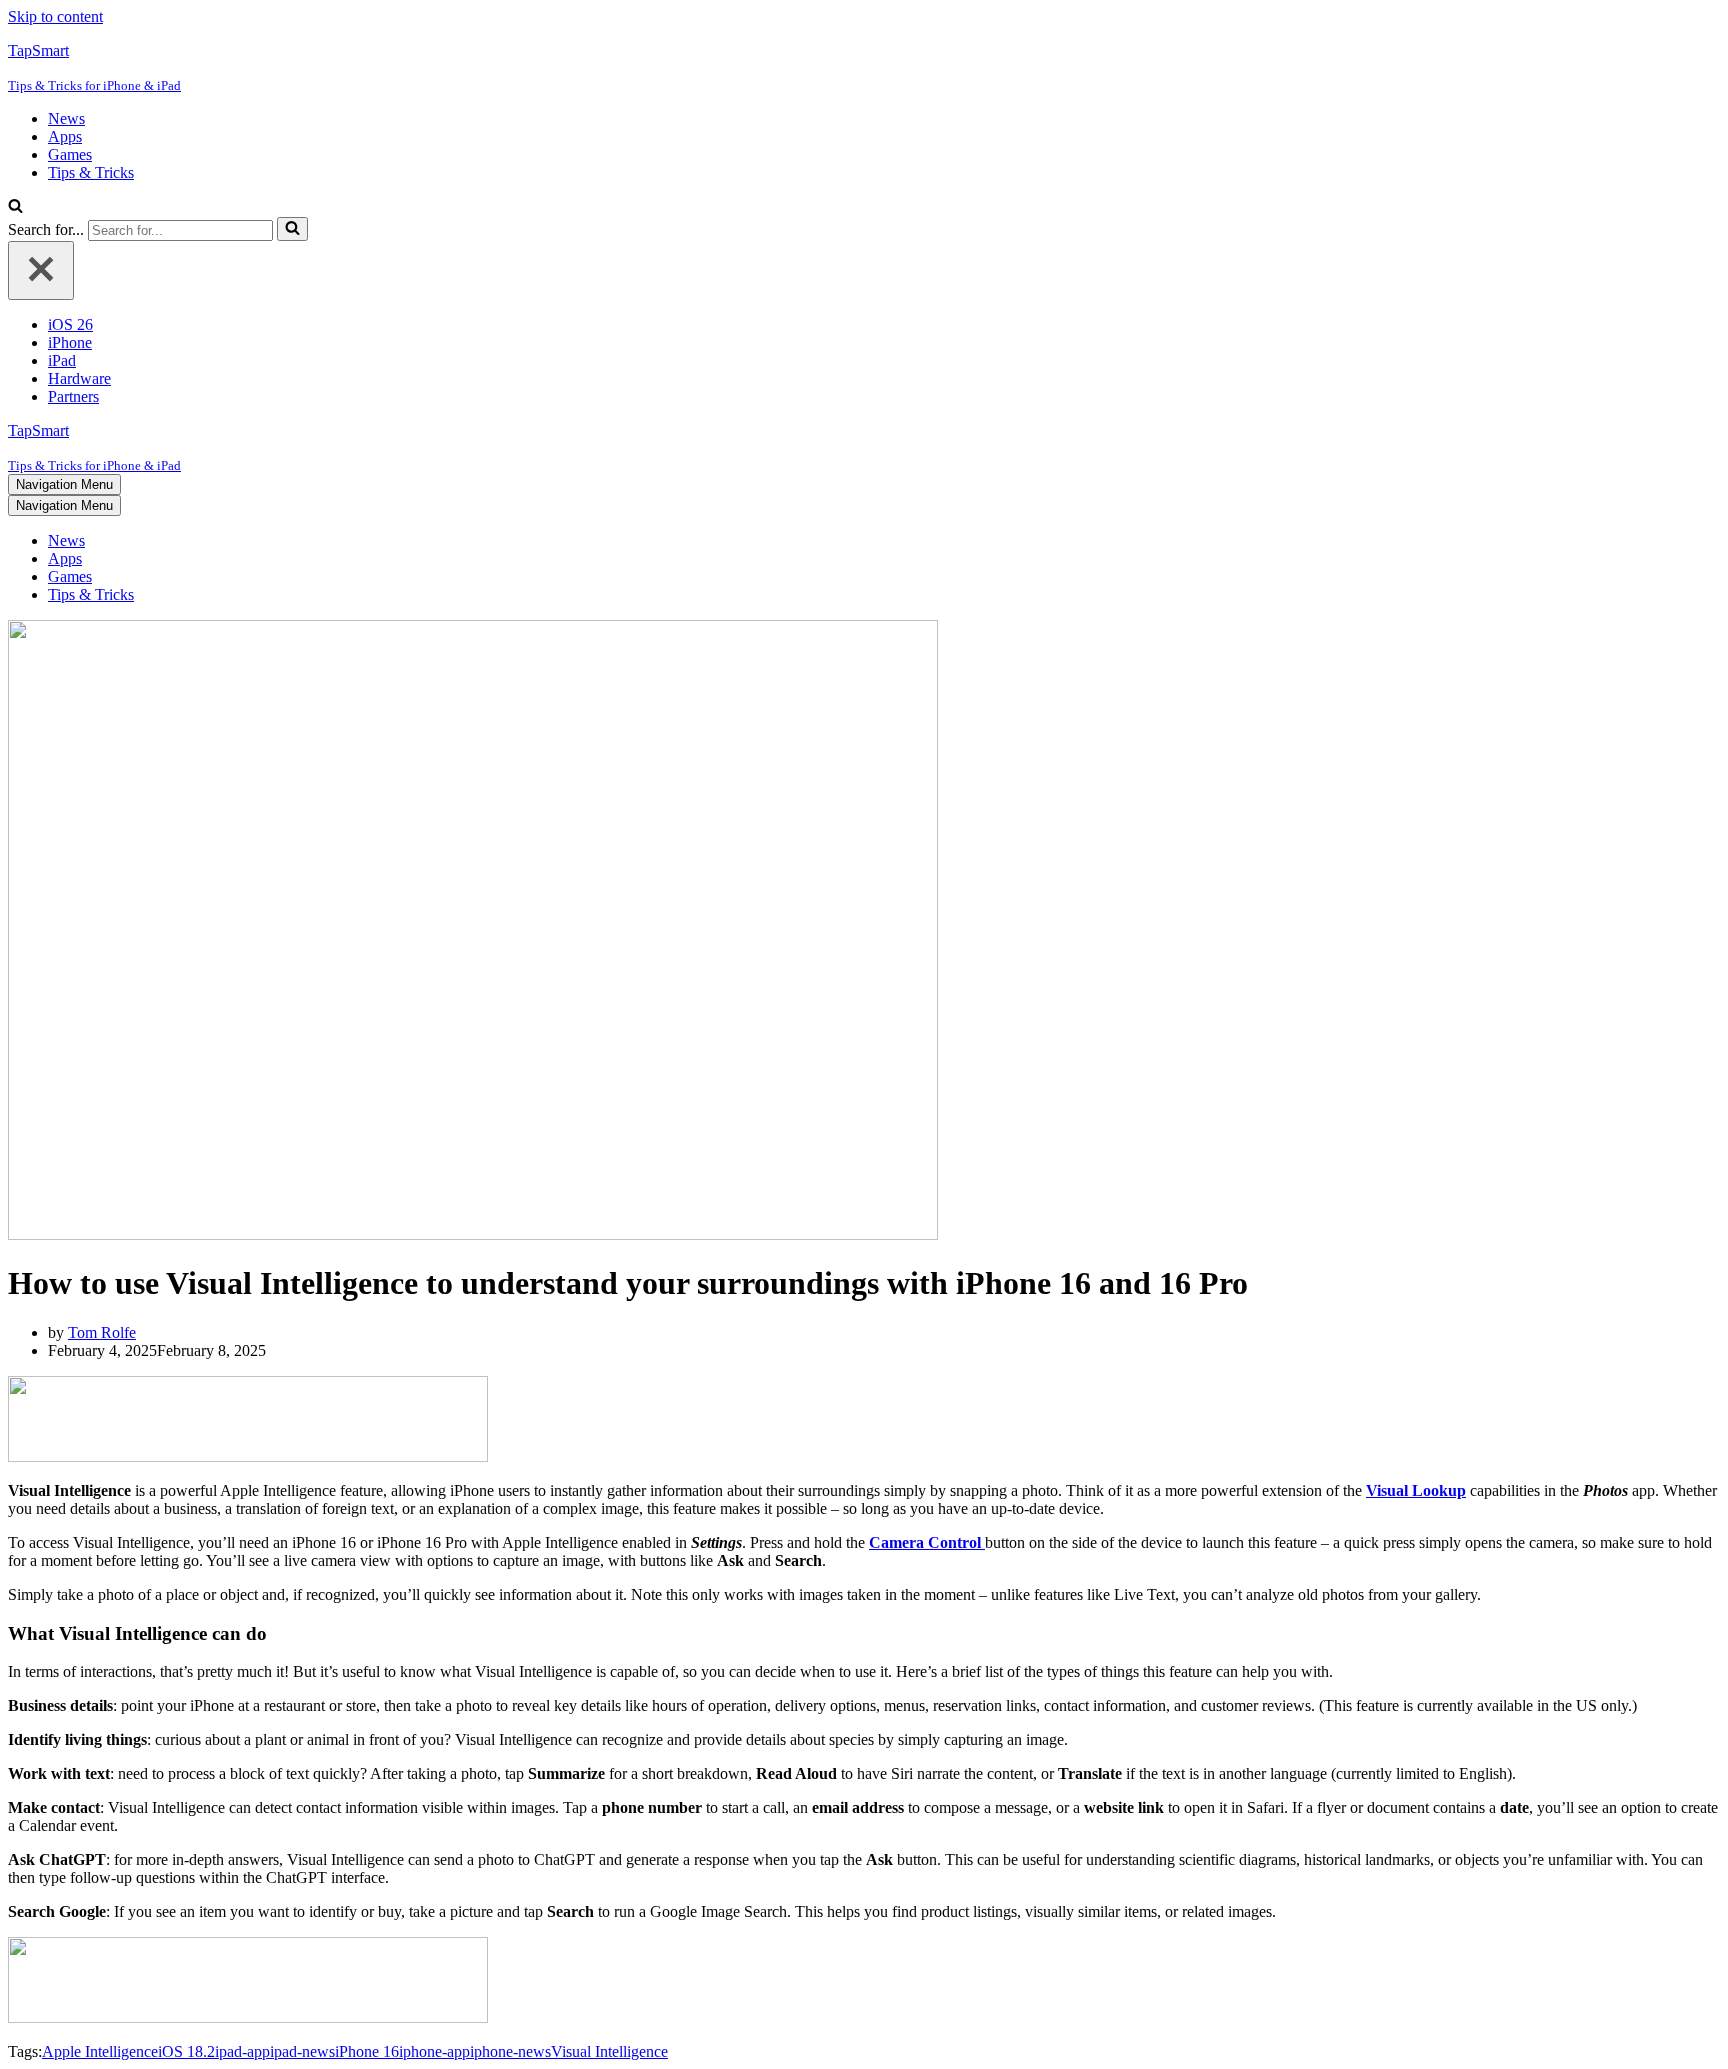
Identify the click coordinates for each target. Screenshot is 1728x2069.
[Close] (41, 270)
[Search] (15, 207)
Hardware (79, 378)
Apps (65, 136)
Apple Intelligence (100, 2051)
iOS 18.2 (186, 2051)
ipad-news (302, 2051)
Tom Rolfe (102, 1332)
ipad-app (242, 2051)
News (66, 118)
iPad (62, 360)
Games (70, 154)
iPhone (70, 342)
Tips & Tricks (91, 172)
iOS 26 (70, 324)
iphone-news (510, 2051)
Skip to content (55, 16)
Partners (73, 396)
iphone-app (434, 2051)
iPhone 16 (367, 2051)
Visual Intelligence (609, 2051)
